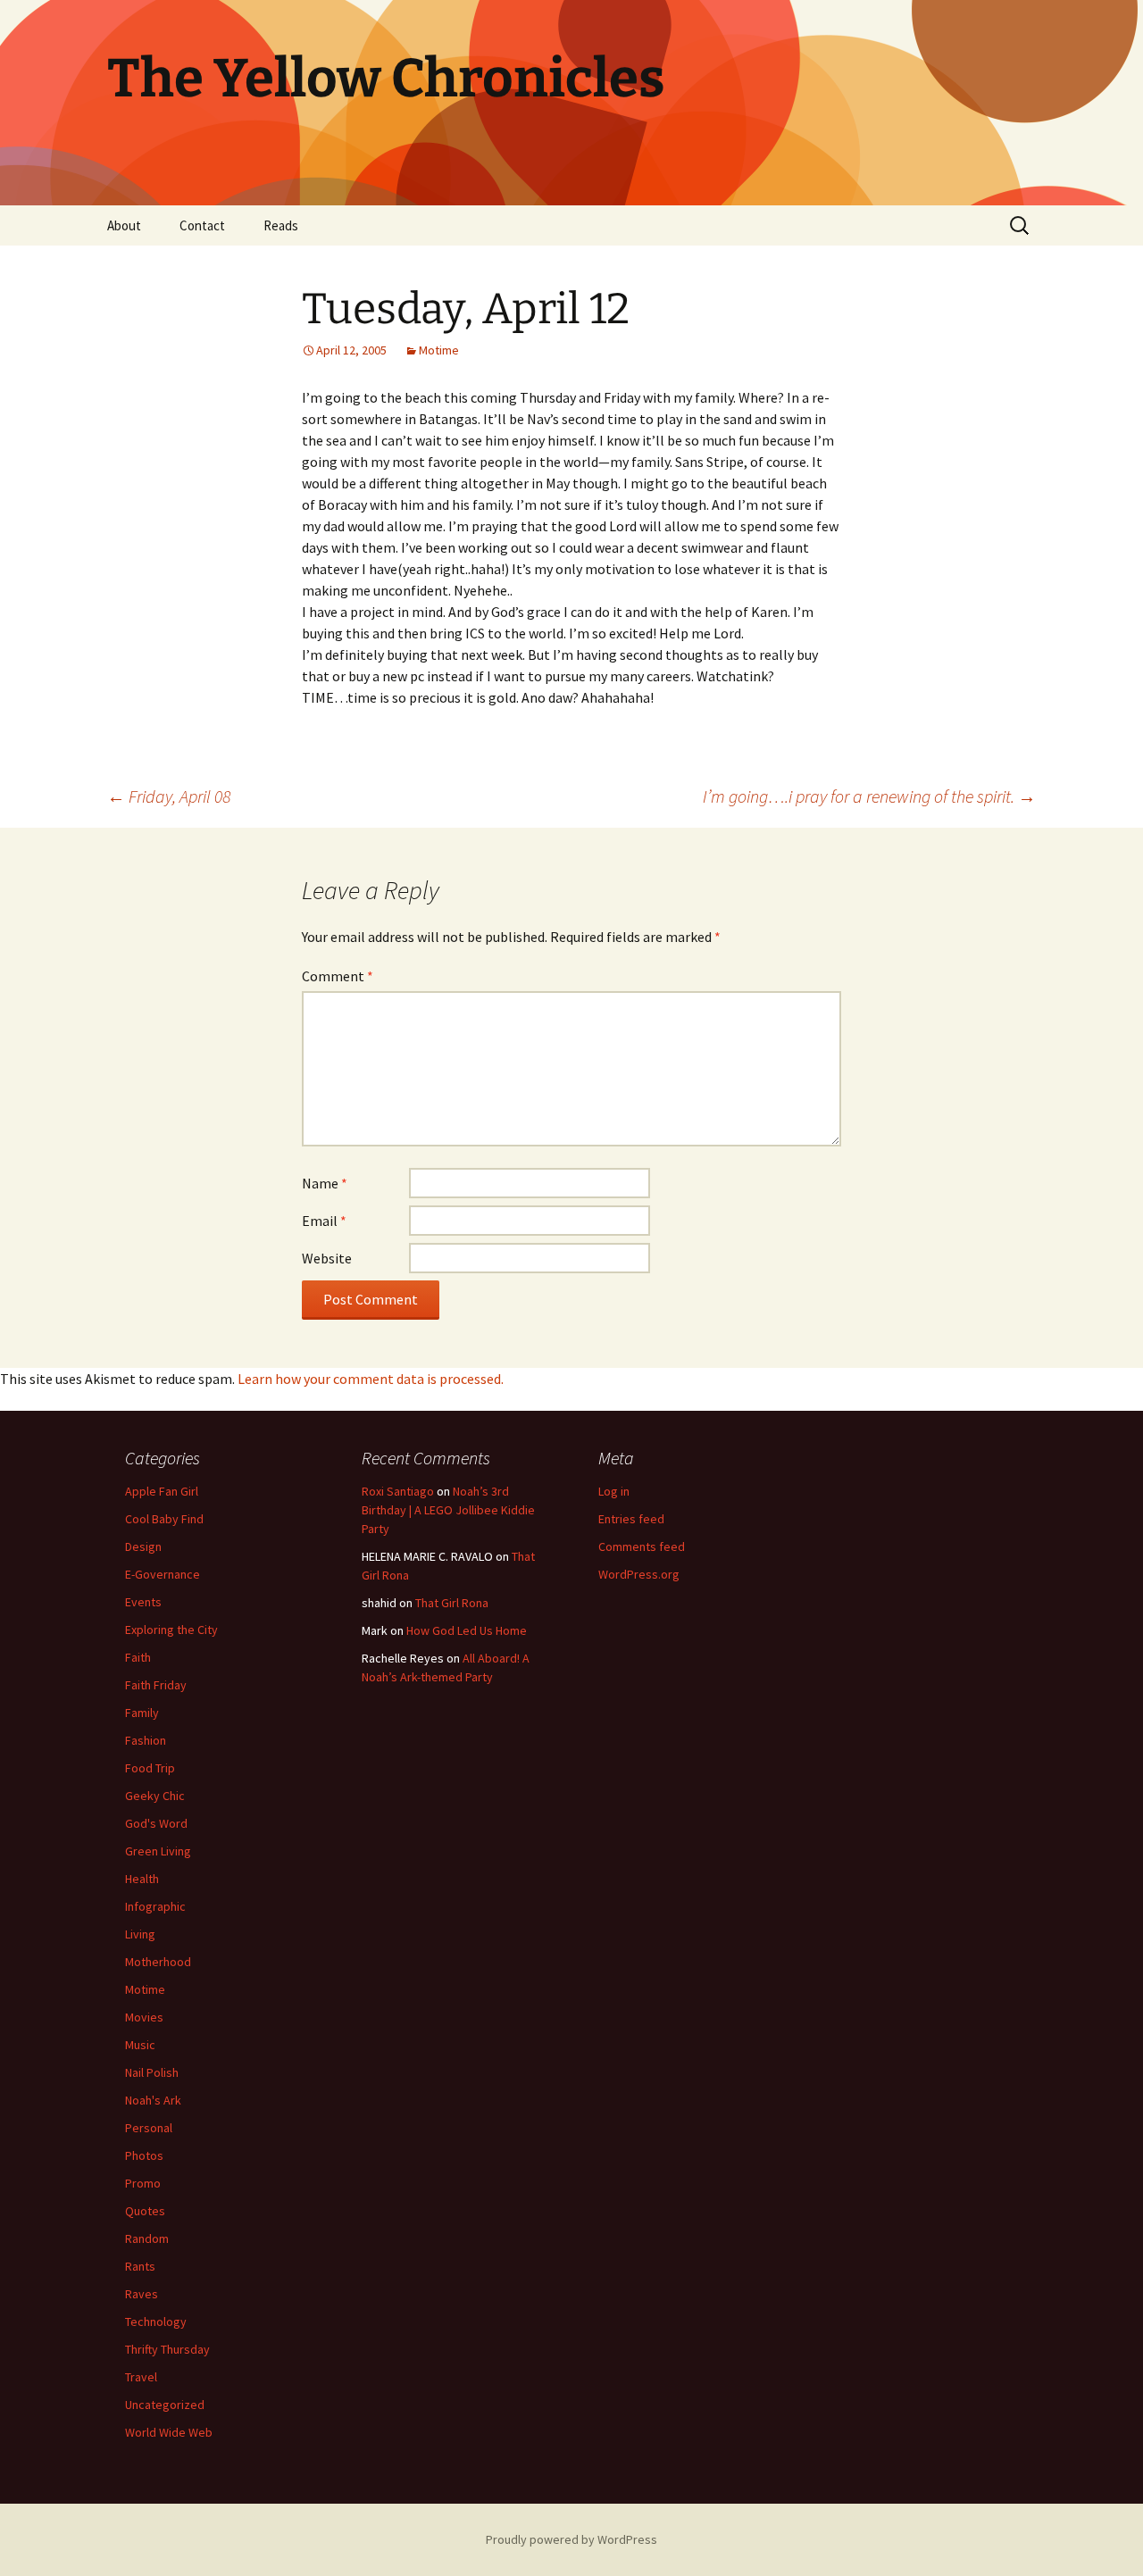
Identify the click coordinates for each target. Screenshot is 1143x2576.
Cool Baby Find (164, 1519)
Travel (141, 2377)
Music (140, 2045)
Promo (143, 2183)
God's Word (156, 1823)
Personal (149, 2128)
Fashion (146, 1740)
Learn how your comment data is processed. (371, 1379)
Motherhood (158, 1962)
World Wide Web (169, 2432)
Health (142, 1879)
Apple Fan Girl (162, 1491)
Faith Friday (156, 1685)
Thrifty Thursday (167, 2349)
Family (142, 1713)
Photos (144, 2155)
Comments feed (642, 1546)
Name (325, 1183)
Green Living (158, 1851)
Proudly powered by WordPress (571, 2539)
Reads (281, 225)
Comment (338, 976)
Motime (439, 350)
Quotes (145, 2211)
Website (327, 1258)
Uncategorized (165, 2405)
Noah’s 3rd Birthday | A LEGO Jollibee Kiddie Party (448, 1510)
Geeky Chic (155, 1796)
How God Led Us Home (467, 1630)
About (124, 225)
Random (147, 2238)
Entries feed (631, 1519)
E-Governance (163, 1574)
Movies (144, 2017)
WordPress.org (639, 1574)
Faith (138, 1657)
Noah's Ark (153, 2100)
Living (140, 1934)
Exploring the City (171, 1630)
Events (143, 1602)
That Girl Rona (452, 1603)
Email (324, 1221)
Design (143, 1546)
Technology (156, 2322)
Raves (142, 2294)
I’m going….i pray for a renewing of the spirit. (869, 796)
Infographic (155, 1906)
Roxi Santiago (398, 1491)
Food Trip (150, 1768)
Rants (140, 2266)
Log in (614, 1491)
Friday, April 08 (169, 796)
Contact (202, 225)
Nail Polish (152, 2072)
